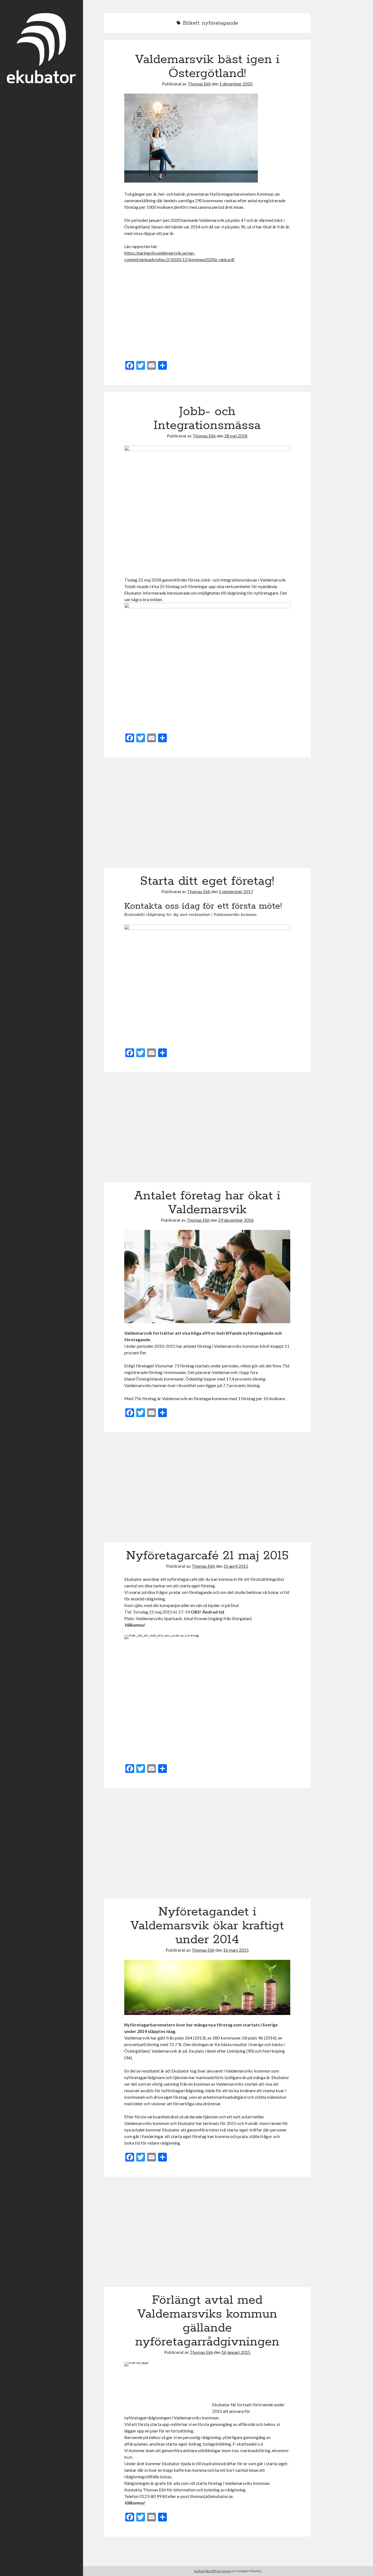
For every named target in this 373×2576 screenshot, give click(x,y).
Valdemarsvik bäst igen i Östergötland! (207, 66)
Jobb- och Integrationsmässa (207, 418)
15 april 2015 (236, 1566)
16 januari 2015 (236, 2352)
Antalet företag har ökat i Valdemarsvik (207, 1131)
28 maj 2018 (236, 436)
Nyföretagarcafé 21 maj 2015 (207, 1491)
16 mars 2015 (236, 1950)
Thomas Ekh (199, 84)
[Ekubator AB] (41, 81)
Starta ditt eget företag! (207, 816)
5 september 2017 (236, 891)
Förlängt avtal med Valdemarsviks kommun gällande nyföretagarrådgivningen (207, 2235)
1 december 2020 (236, 84)
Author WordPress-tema (212, 2571)
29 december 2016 (236, 1220)
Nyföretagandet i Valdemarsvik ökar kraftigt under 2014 (207, 1846)
